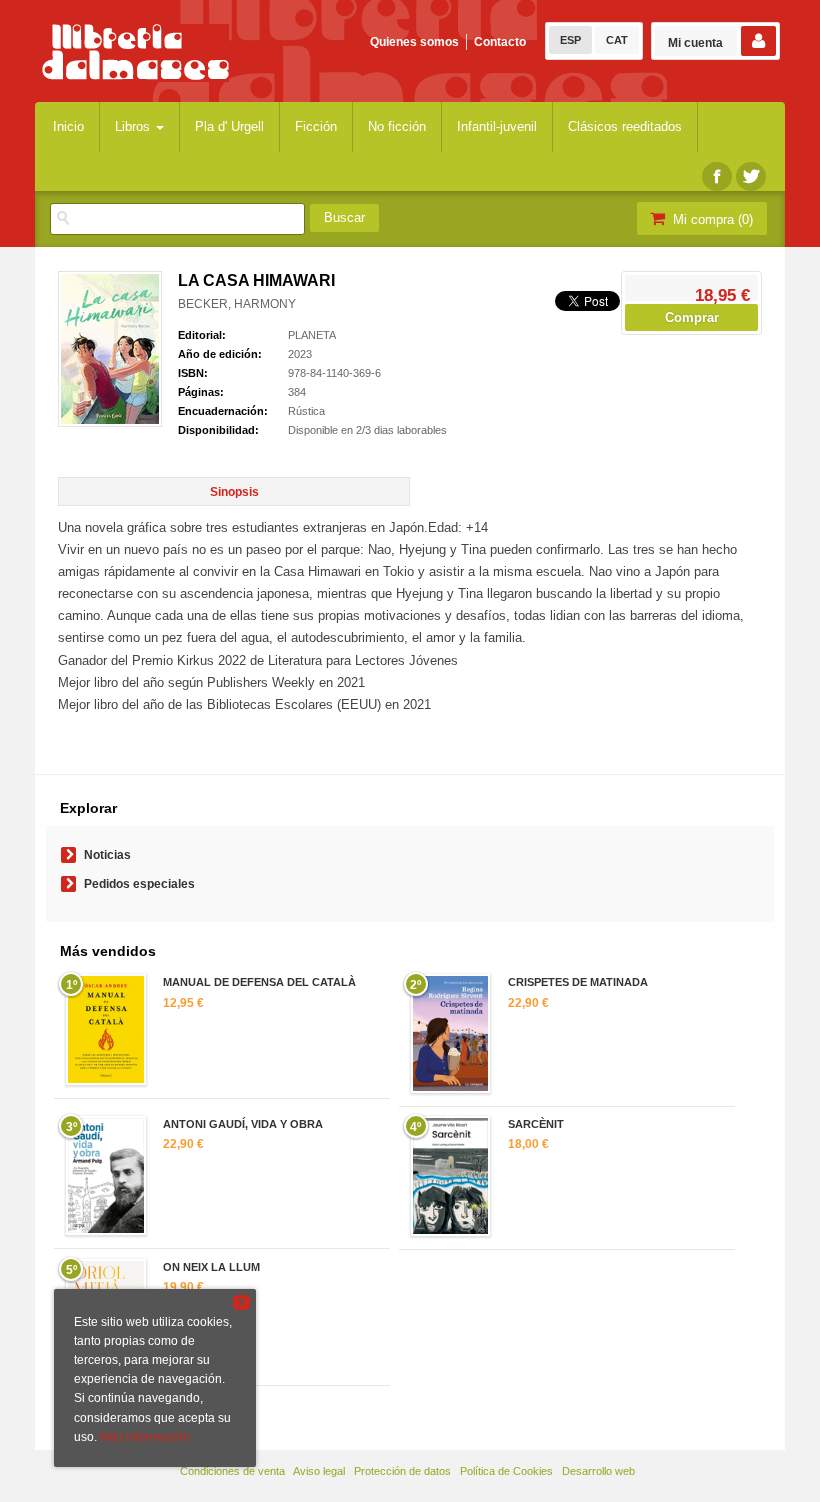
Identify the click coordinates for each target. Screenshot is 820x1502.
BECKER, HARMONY (237, 304)
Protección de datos (402, 1471)
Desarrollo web (598, 1471)
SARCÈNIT (536, 1124)
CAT (617, 40)
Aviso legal (319, 1471)
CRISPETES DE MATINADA (578, 982)
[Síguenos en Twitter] (751, 176)
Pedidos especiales (139, 884)
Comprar (692, 317)
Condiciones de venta (232, 1471)
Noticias (107, 855)
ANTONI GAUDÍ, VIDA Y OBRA (243, 1124)
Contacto (500, 42)
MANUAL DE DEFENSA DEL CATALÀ (259, 982)
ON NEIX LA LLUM (211, 1267)
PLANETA (312, 335)
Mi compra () (711, 219)
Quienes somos (414, 42)
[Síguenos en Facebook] (717, 176)
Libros (134, 126)
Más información (145, 1437)
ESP (570, 40)
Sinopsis (234, 492)
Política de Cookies (506, 1471)
